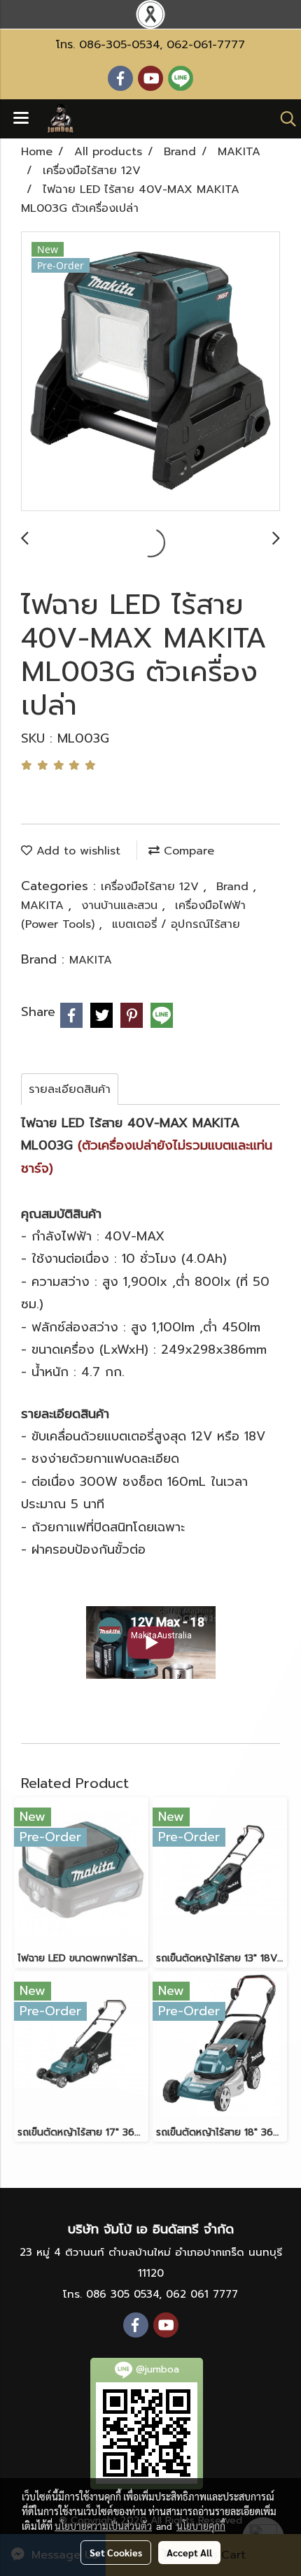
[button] (283, 119)
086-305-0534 (119, 45)
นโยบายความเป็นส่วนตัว (103, 2526)
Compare (187, 851)
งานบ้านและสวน (121, 906)
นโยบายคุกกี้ (201, 2526)
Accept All (189, 2552)
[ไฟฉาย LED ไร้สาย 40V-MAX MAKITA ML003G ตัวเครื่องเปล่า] (150, 372)
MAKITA (44, 906)
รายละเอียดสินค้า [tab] (70, 1089)
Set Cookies (116, 2552)
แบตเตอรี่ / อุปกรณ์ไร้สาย (176, 924)
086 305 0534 (122, 2294)
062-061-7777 (206, 45)
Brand (234, 887)
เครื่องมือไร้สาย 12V (152, 887)
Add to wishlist (76, 851)
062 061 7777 (202, 2294)
